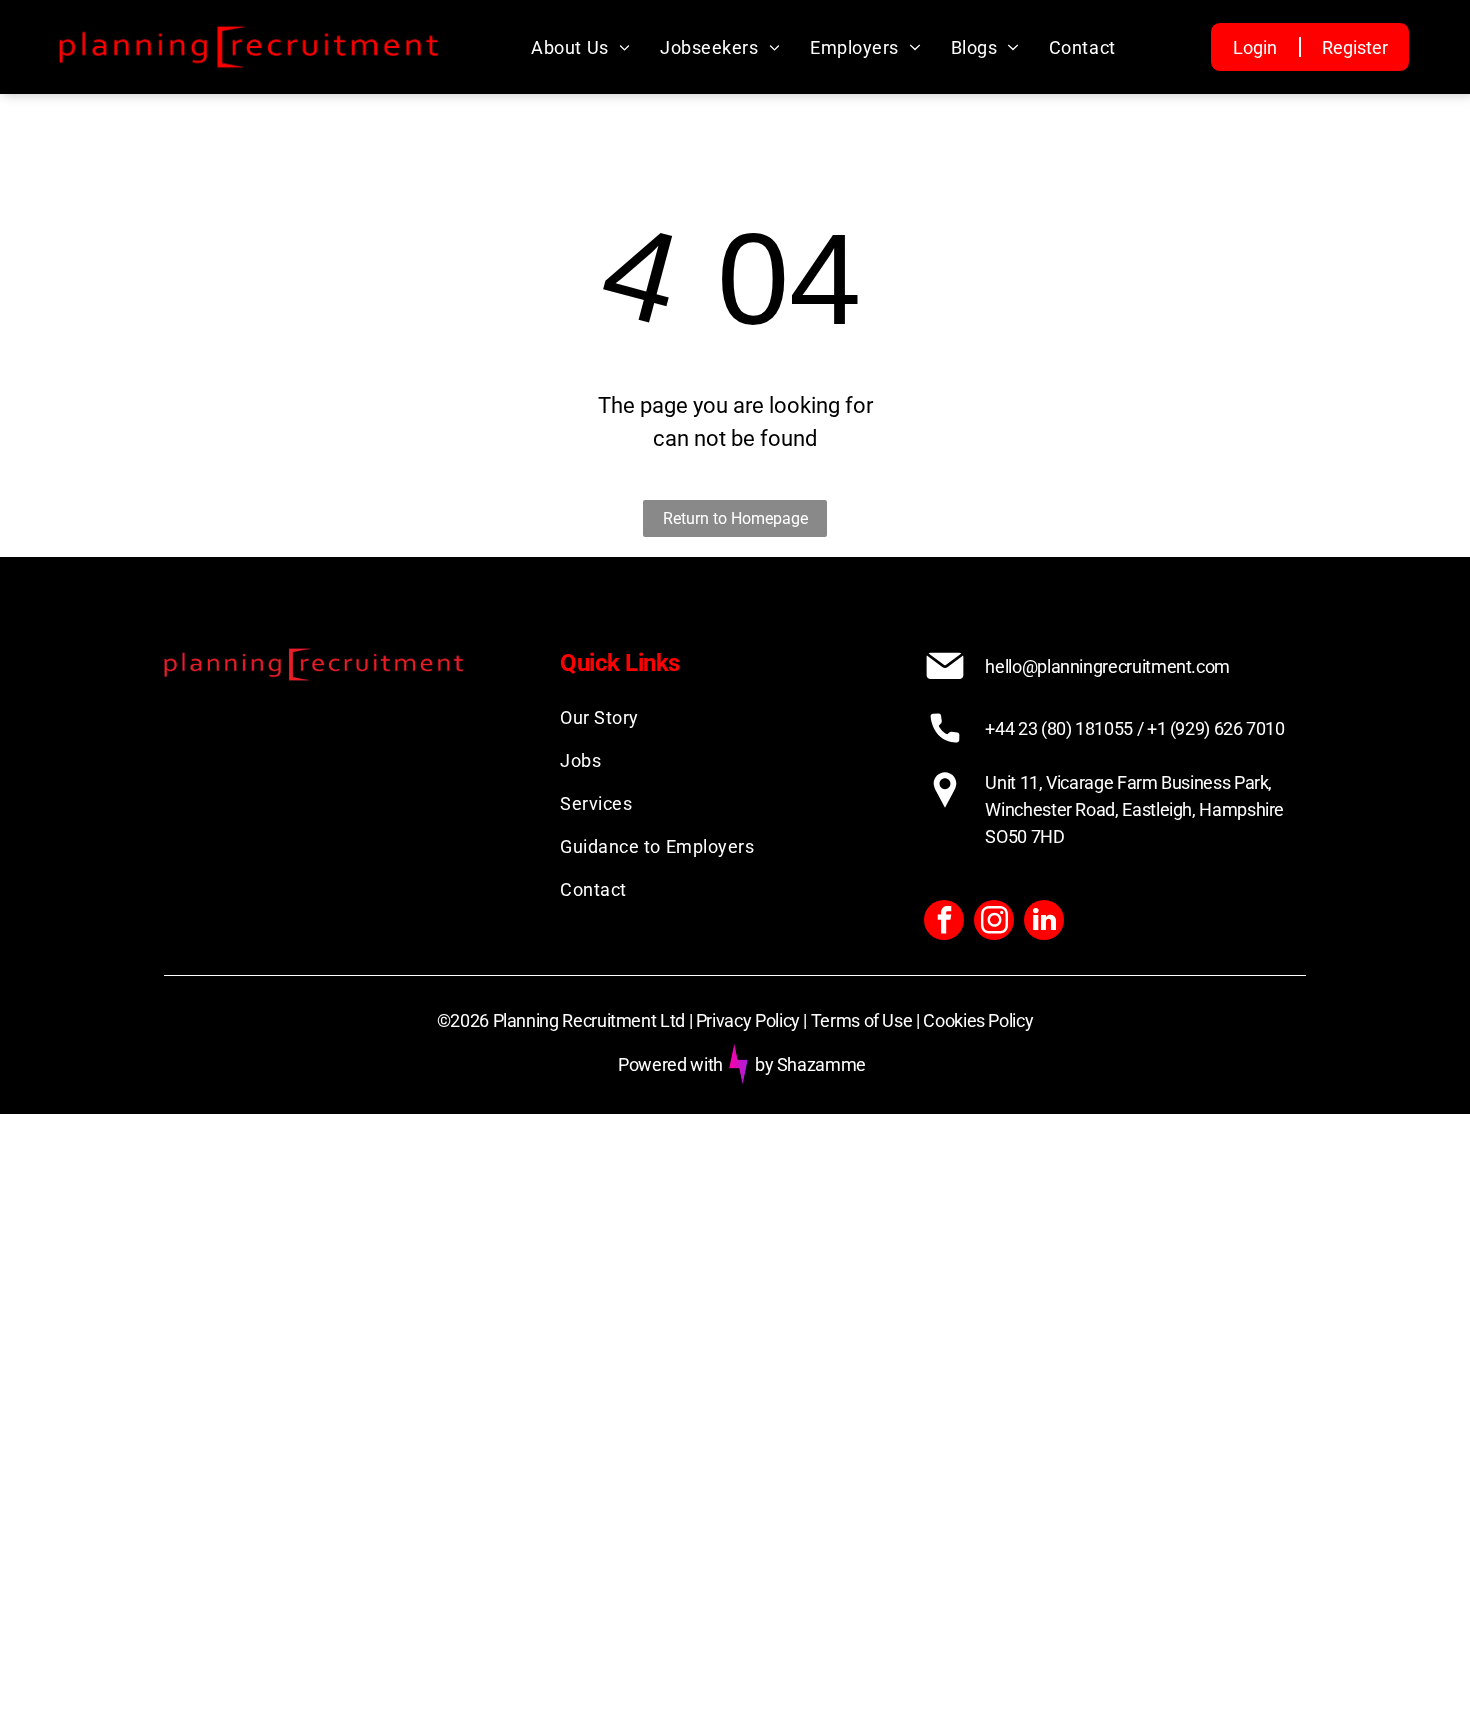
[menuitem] (580, 47)
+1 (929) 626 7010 (1216, 728)
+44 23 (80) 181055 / (1064, 728)
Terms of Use (862, 1020)
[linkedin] (1044, 922)
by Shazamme (810, 1064)
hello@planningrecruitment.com (1107, 666)
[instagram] (994, 922)
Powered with (670, 1064)
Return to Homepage (735, 518)
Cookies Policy (978, 1020)
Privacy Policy (748, 1020)
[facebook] (944, 922)
